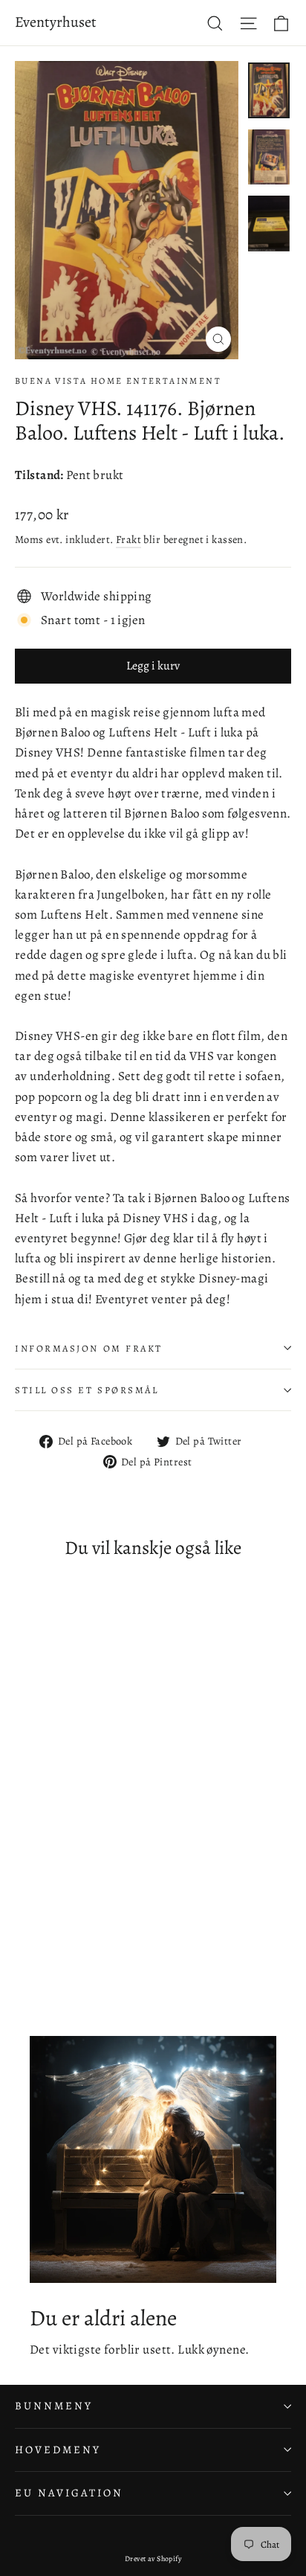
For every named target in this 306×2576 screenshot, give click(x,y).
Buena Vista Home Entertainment (118, 381)
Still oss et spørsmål (87, 1390)
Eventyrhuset (56, 22)
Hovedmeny (58, 2450)
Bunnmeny (54, 2406)
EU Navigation (69, 2493)
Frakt (128, 539)
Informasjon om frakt (89, 1348)
